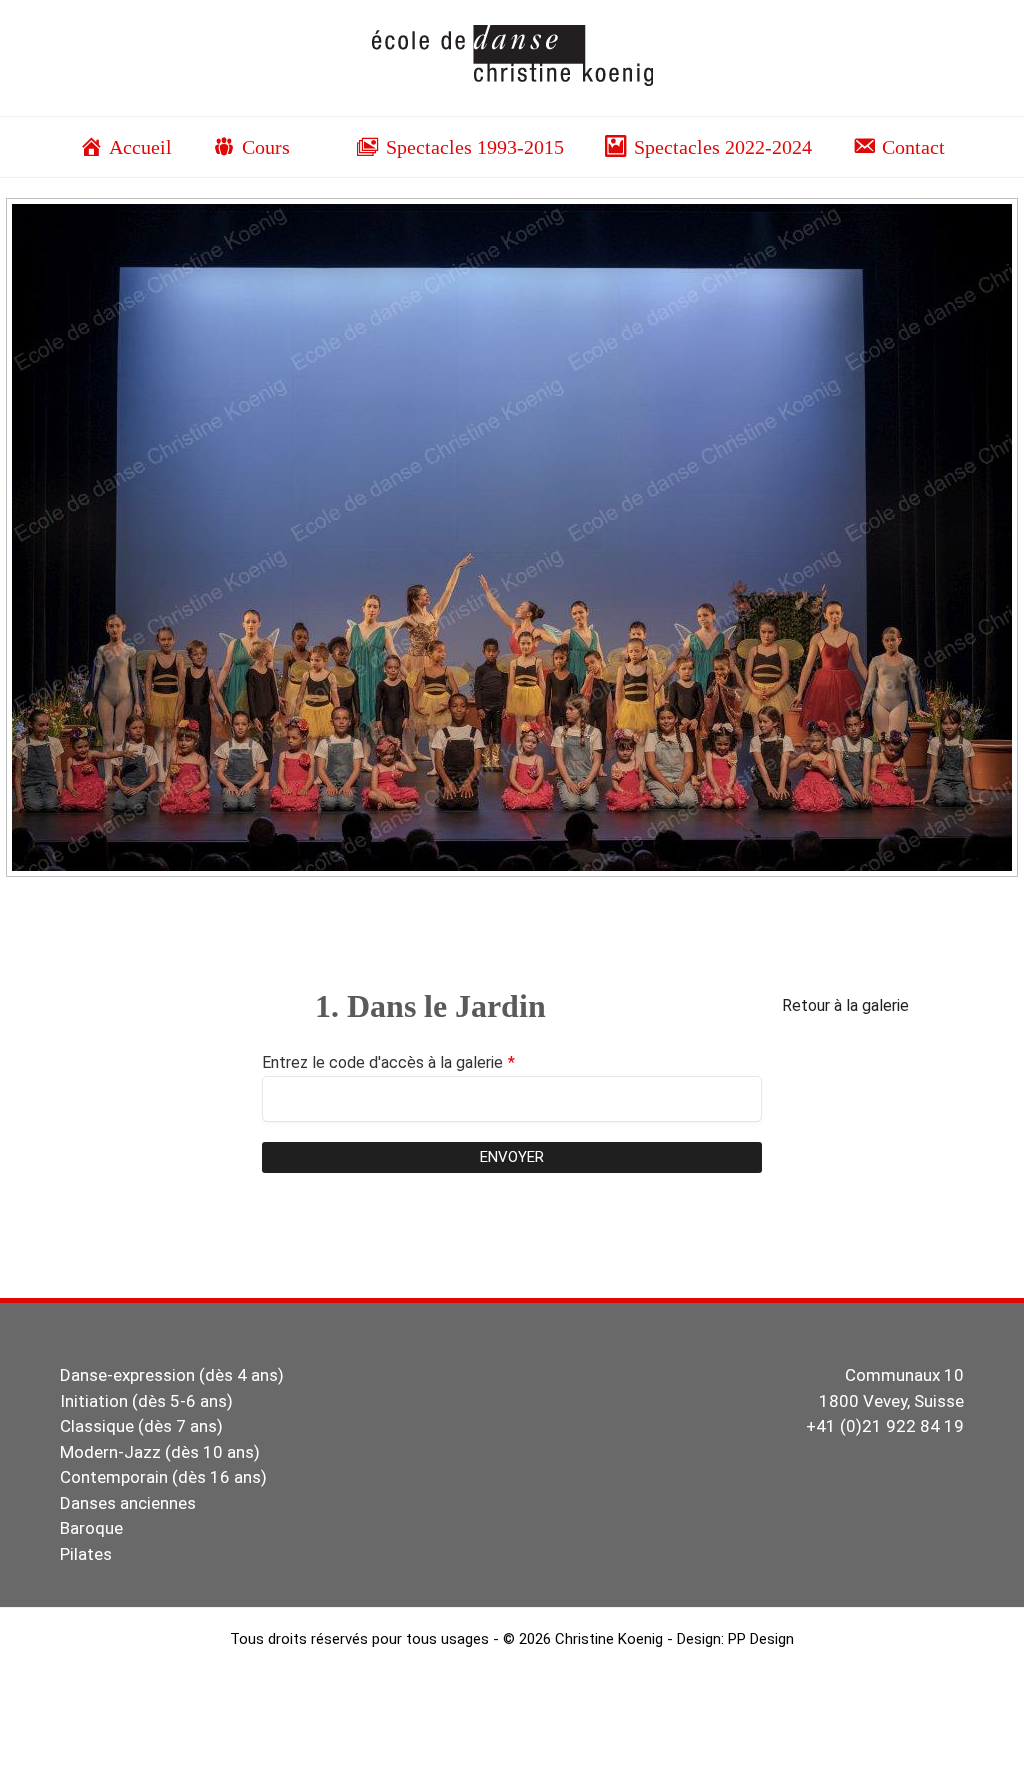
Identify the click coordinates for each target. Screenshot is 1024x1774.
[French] (895, 100)
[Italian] (955, 100)
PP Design (761, 1639)
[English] (915, 100)
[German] (935, 100)
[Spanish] (995, 100)
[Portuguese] (975, 100)
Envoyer (512, 1157)
